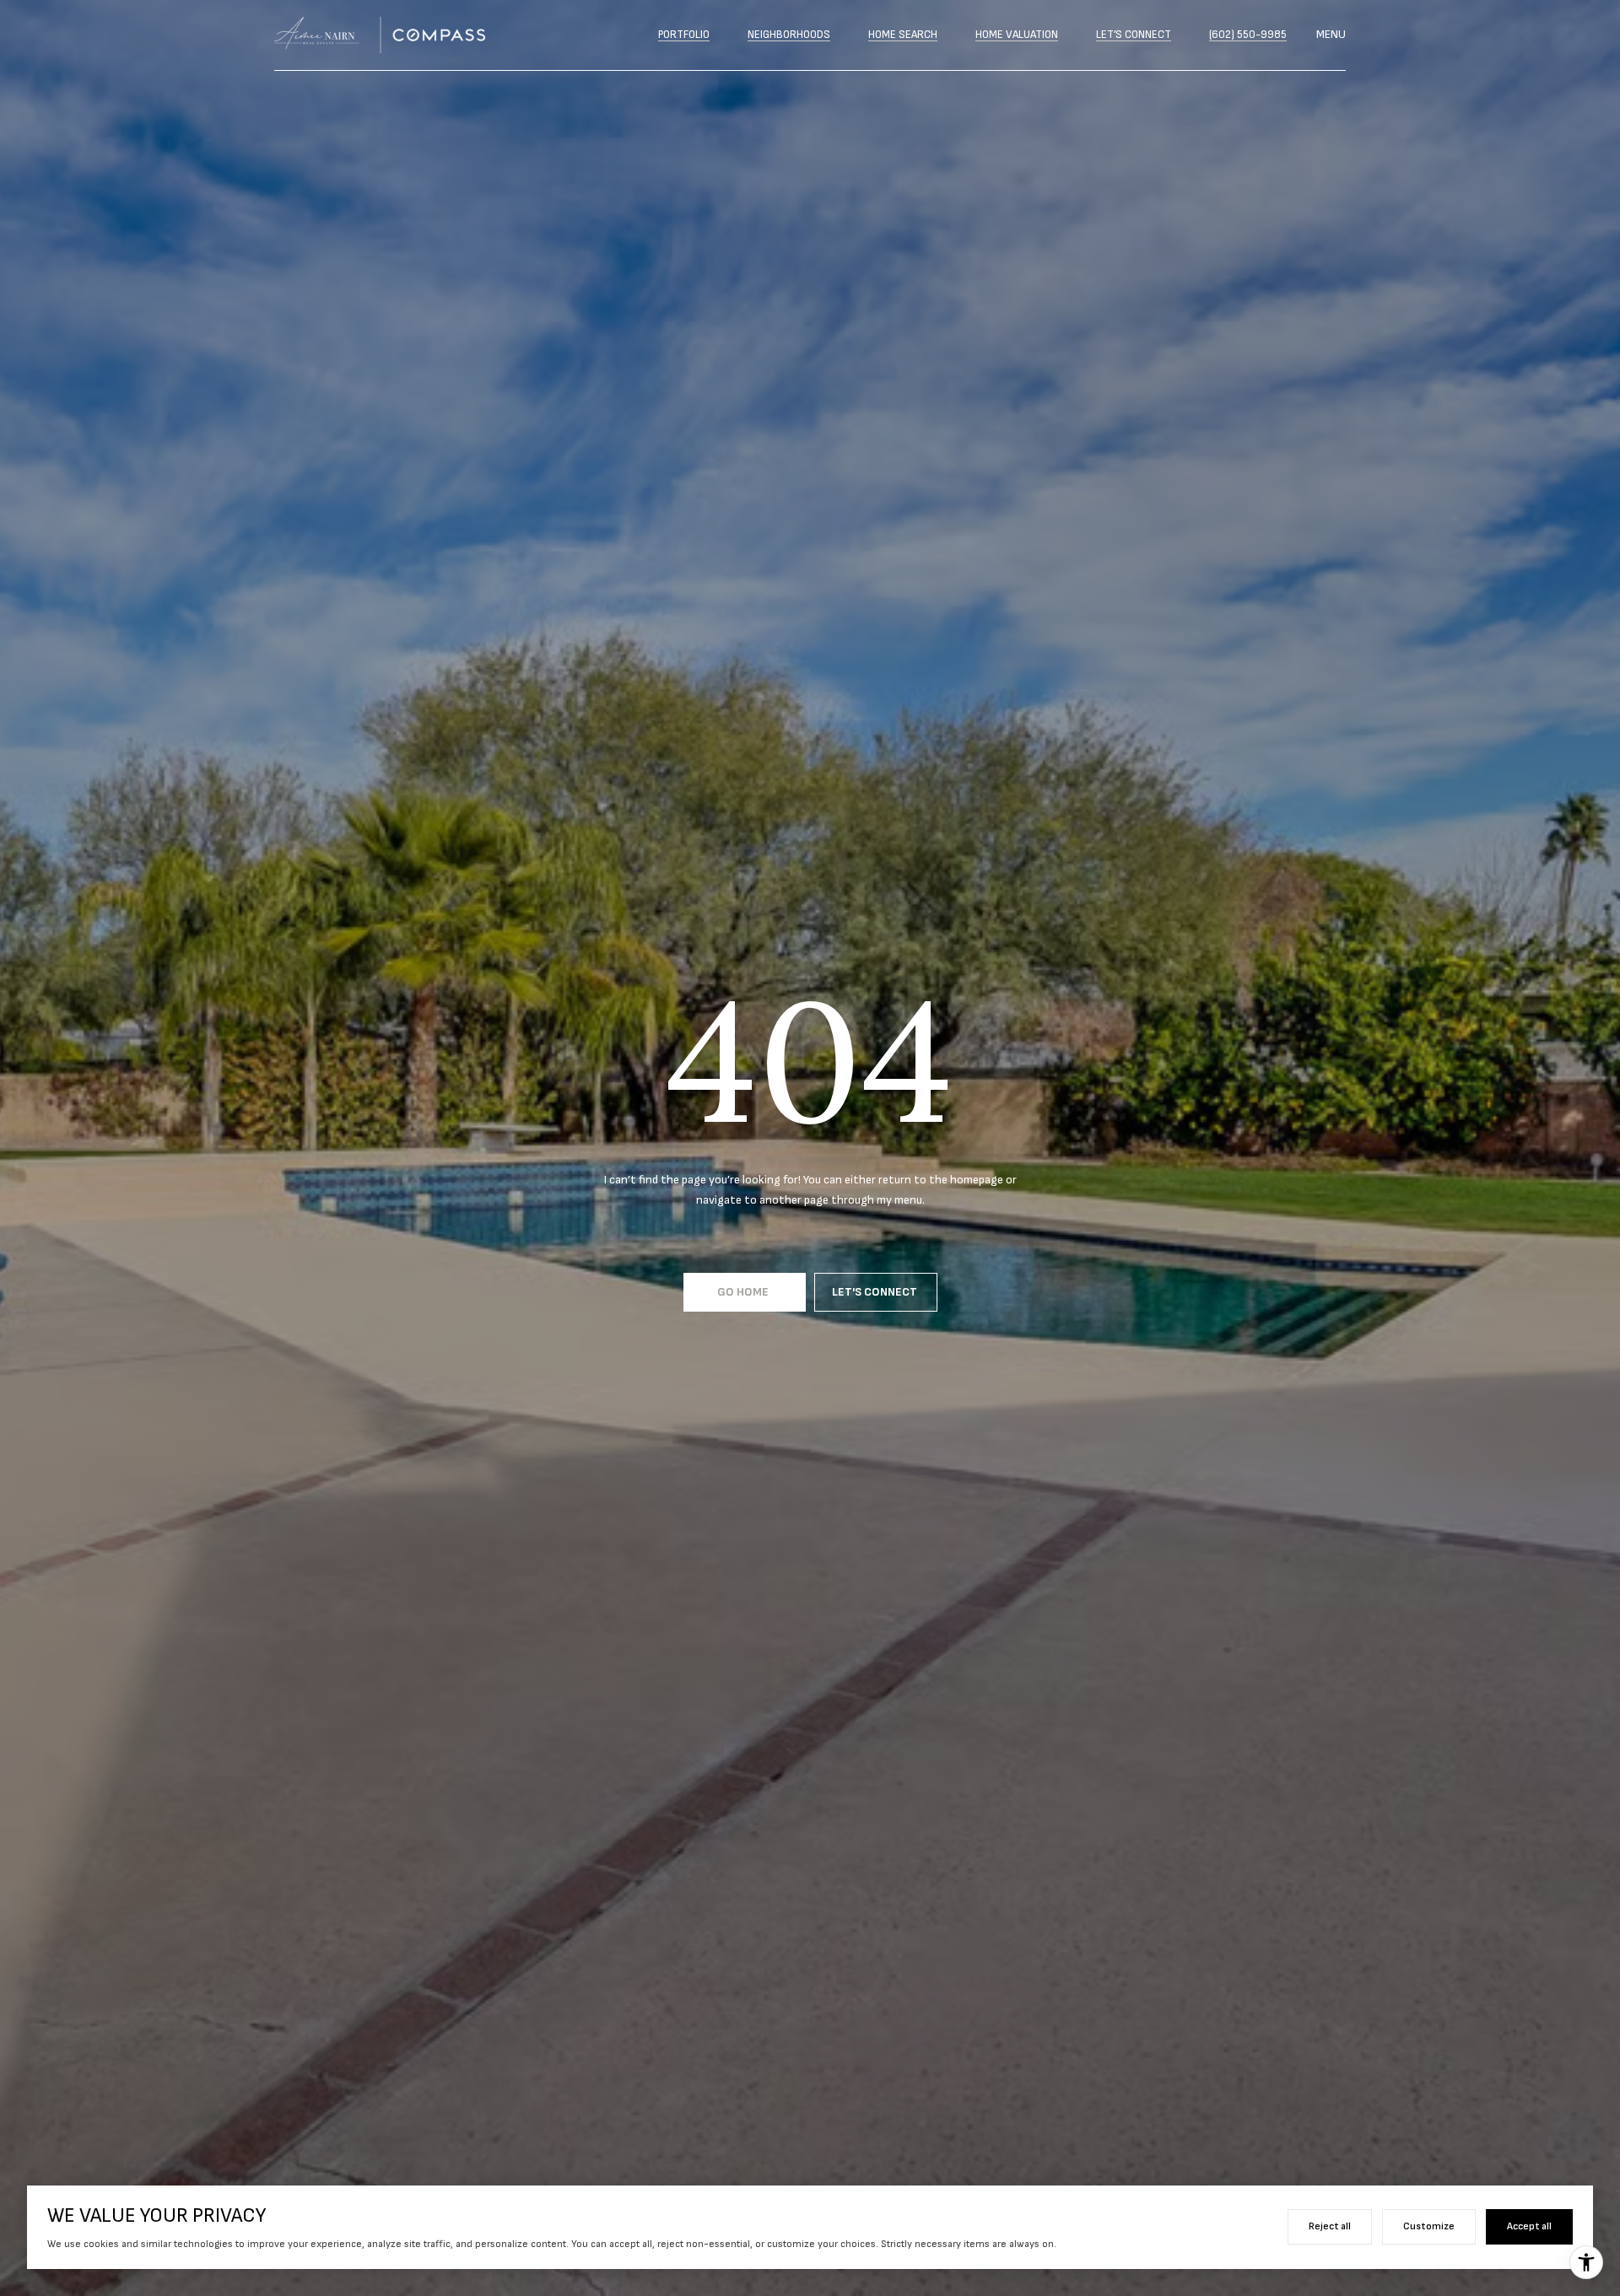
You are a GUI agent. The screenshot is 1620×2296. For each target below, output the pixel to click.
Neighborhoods (789, 35)
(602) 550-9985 (1248, 35)
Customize (1429, 2226)
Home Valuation (1017, 35)
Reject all (1330, 2226)
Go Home (744, 1292)
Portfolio (684, 35)
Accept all (1529, 2226)
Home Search (903, 35)
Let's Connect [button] (876, 1292)
